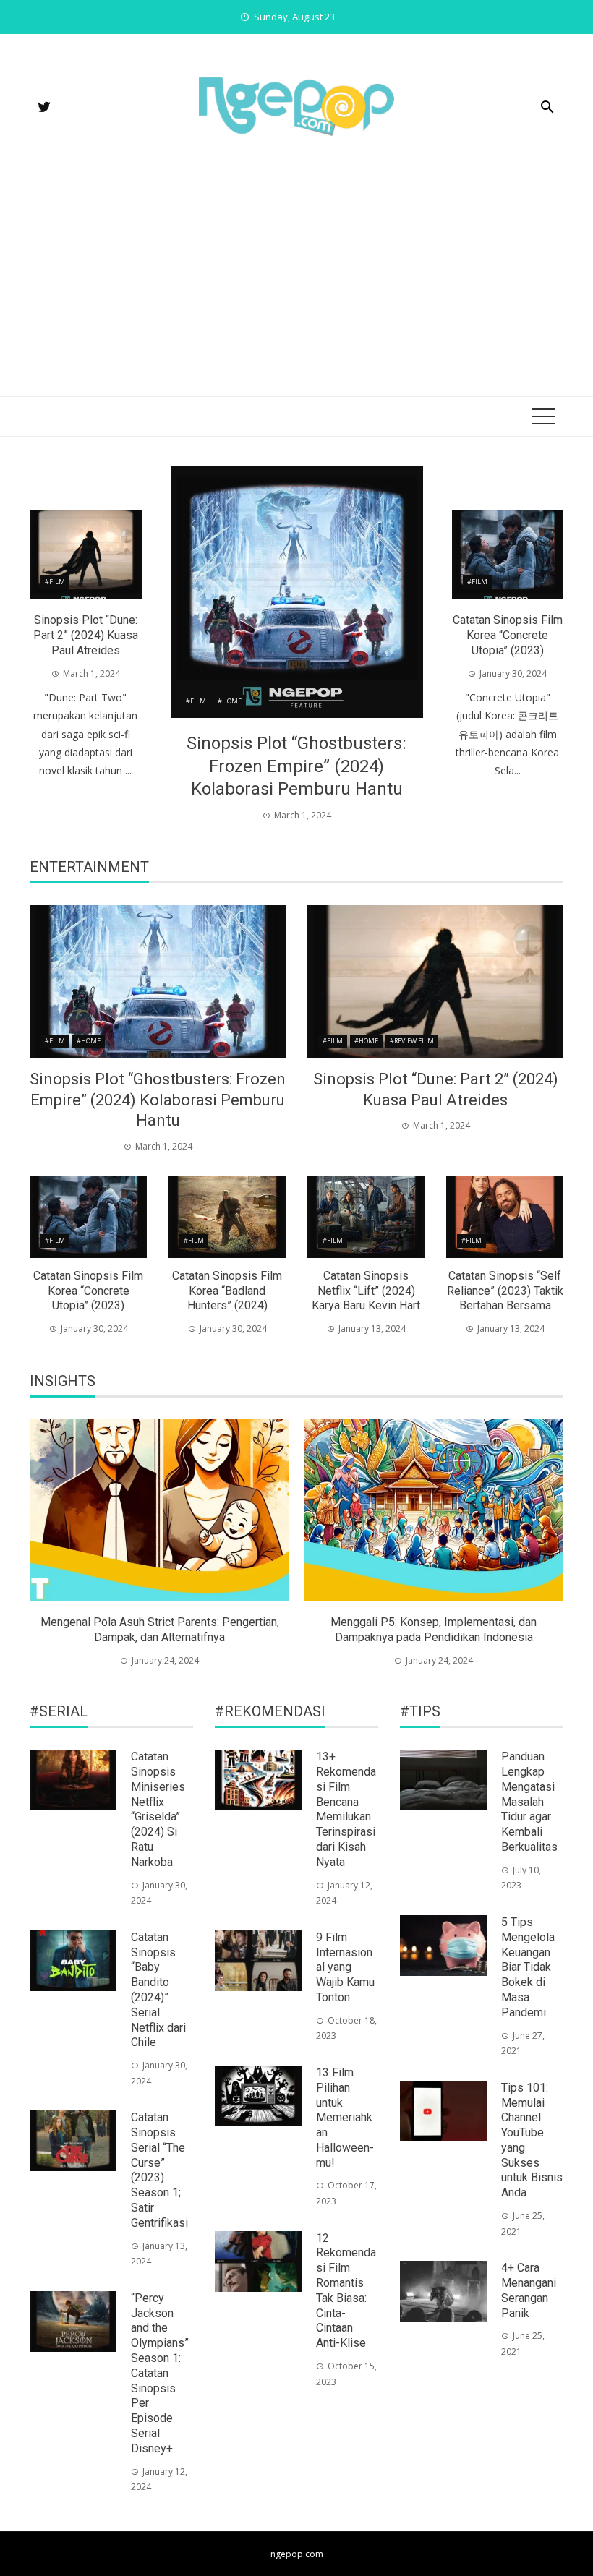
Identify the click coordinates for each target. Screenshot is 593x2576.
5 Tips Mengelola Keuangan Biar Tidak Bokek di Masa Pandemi (528, 1967)
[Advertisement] (296, 288)
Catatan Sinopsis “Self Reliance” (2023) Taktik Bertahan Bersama (505, 1291)
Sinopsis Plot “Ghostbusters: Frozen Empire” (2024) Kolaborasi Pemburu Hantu (296, 766)
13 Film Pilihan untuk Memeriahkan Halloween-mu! (345, 2118)
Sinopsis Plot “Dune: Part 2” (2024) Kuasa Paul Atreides (86, 635)
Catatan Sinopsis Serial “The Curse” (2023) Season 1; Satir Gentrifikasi (159, 2170)
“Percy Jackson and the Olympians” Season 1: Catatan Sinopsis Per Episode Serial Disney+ (160, 2373)
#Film (196, 701)
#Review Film (412, 1041)
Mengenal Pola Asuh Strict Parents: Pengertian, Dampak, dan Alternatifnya (160, 1630)
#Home (230, 701)
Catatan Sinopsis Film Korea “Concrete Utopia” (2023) (508, 635)
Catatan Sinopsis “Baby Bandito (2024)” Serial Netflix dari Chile (158, 1990)
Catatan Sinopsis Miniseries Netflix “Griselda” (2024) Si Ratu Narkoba (158, 1809)
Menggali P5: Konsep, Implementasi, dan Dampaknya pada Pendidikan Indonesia (434, 1630)
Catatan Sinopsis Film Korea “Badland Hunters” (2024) (227, 1291)
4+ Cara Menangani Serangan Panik (529, 2290)
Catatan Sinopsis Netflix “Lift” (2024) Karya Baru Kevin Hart (366, 1291)
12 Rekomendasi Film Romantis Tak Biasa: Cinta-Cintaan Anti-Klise (346, 2291)
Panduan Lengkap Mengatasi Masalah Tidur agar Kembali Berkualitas (529, 1802)
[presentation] (42, 1544)
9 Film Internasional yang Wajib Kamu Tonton (345, 1967)
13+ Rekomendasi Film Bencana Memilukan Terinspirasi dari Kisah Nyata (346, 1809)
